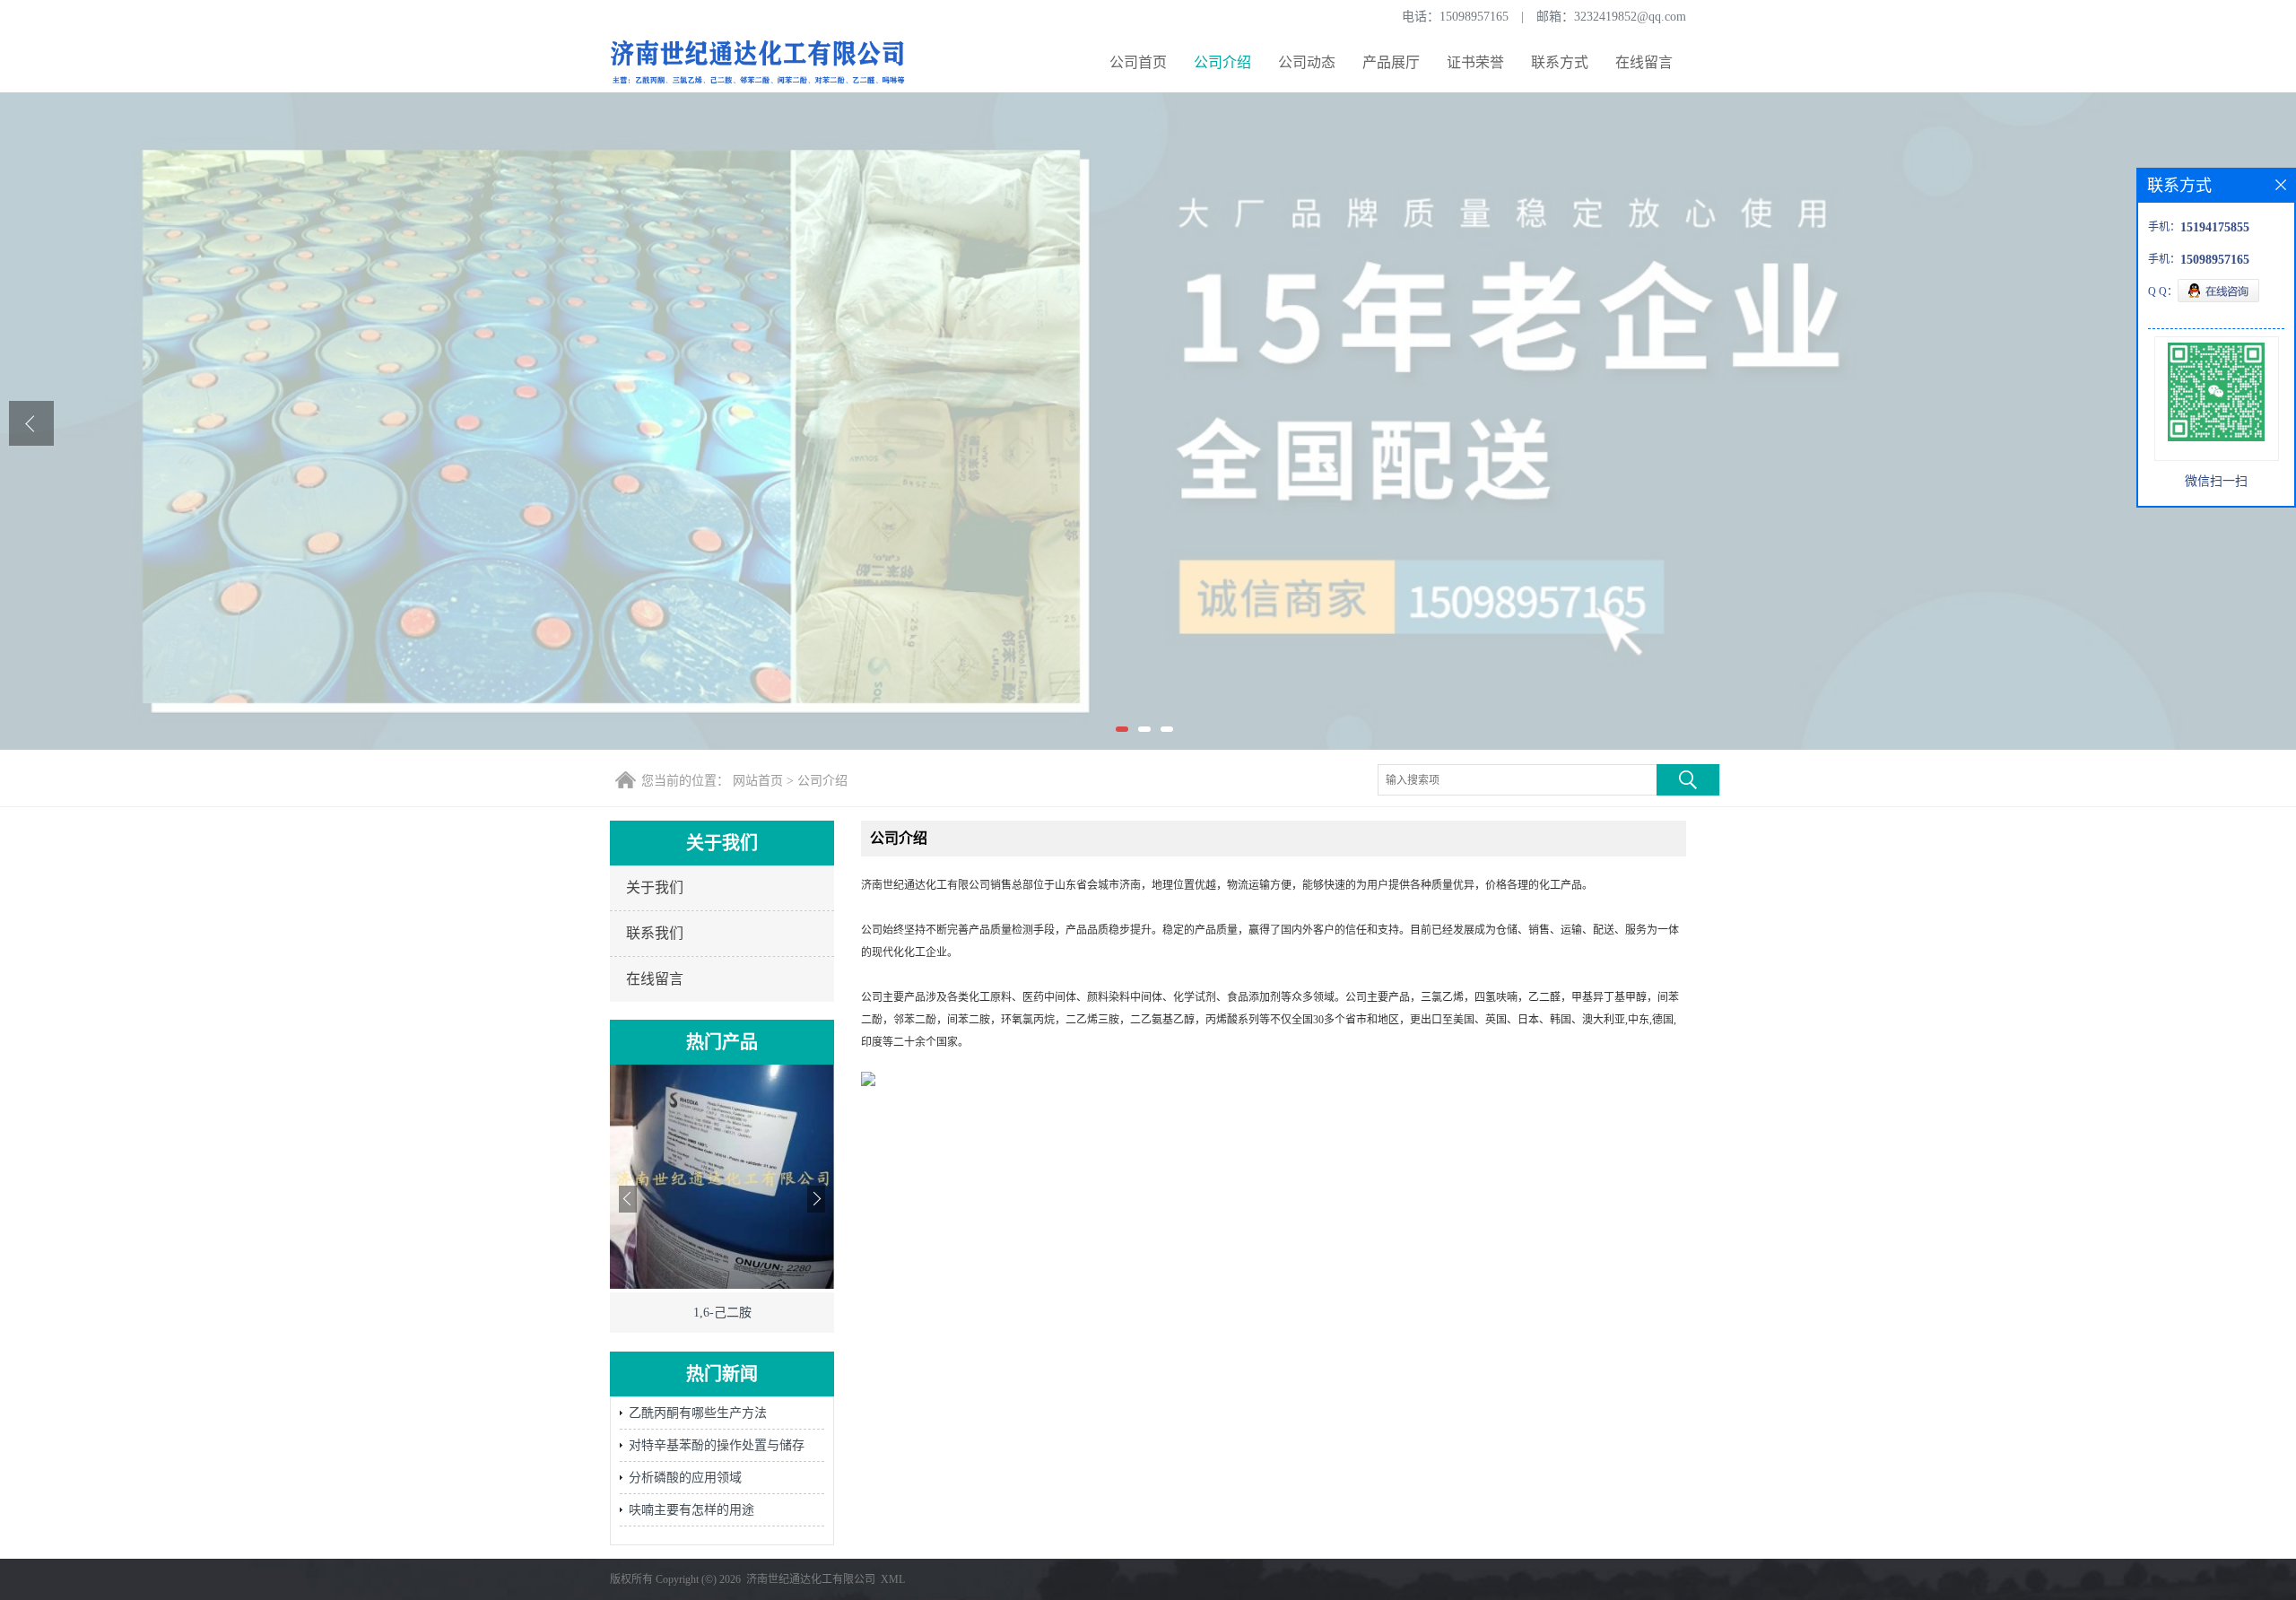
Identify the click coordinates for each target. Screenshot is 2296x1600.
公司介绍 (1222, 62)
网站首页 (758, 781)
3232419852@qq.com (1630, 17)
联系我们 (655, 933)
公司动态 (1307, 62)
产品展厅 (1391, 62)
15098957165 (1474, 17)
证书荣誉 (1475, 62)
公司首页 (1138, 62)
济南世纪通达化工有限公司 (811, 1579)
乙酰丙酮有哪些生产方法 (698, 1413)
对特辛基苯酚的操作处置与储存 (717, 1445)
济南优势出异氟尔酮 (722, 1313)
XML (893, 1579)
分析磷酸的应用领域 (685, 1478)
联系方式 (1560, 62)
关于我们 (655, 887)
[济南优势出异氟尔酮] (722, 1285)
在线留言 (1644, 62)
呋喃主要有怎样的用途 (691, 1510)
